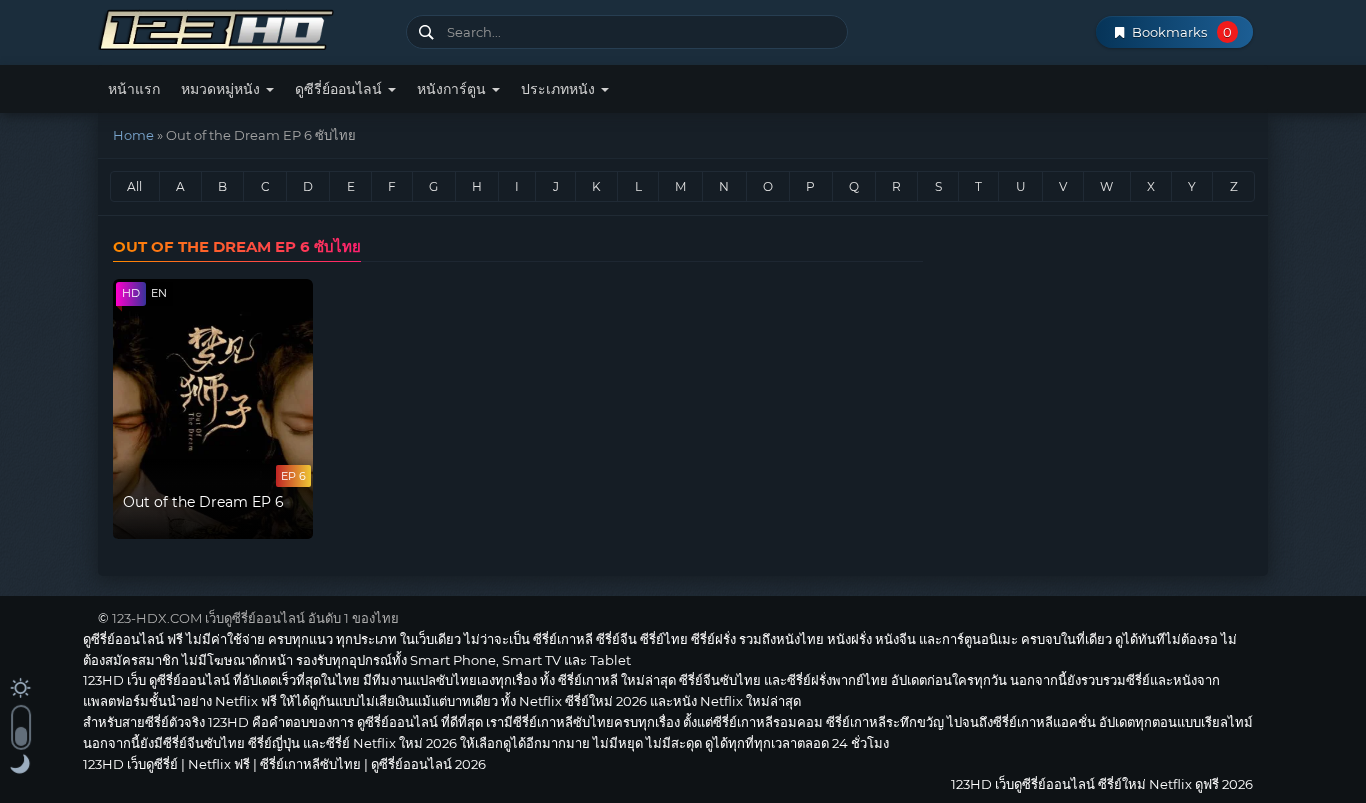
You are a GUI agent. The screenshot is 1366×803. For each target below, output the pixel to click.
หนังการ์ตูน (453, 89)
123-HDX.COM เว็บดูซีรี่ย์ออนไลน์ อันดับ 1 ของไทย (255, 618)
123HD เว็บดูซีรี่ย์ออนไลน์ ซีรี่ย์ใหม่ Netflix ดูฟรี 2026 (244, 27)
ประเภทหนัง (560, 89)
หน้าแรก (134, 89)
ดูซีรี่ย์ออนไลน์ (340, 89)
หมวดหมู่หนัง (222, 89)
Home (133, 135)
